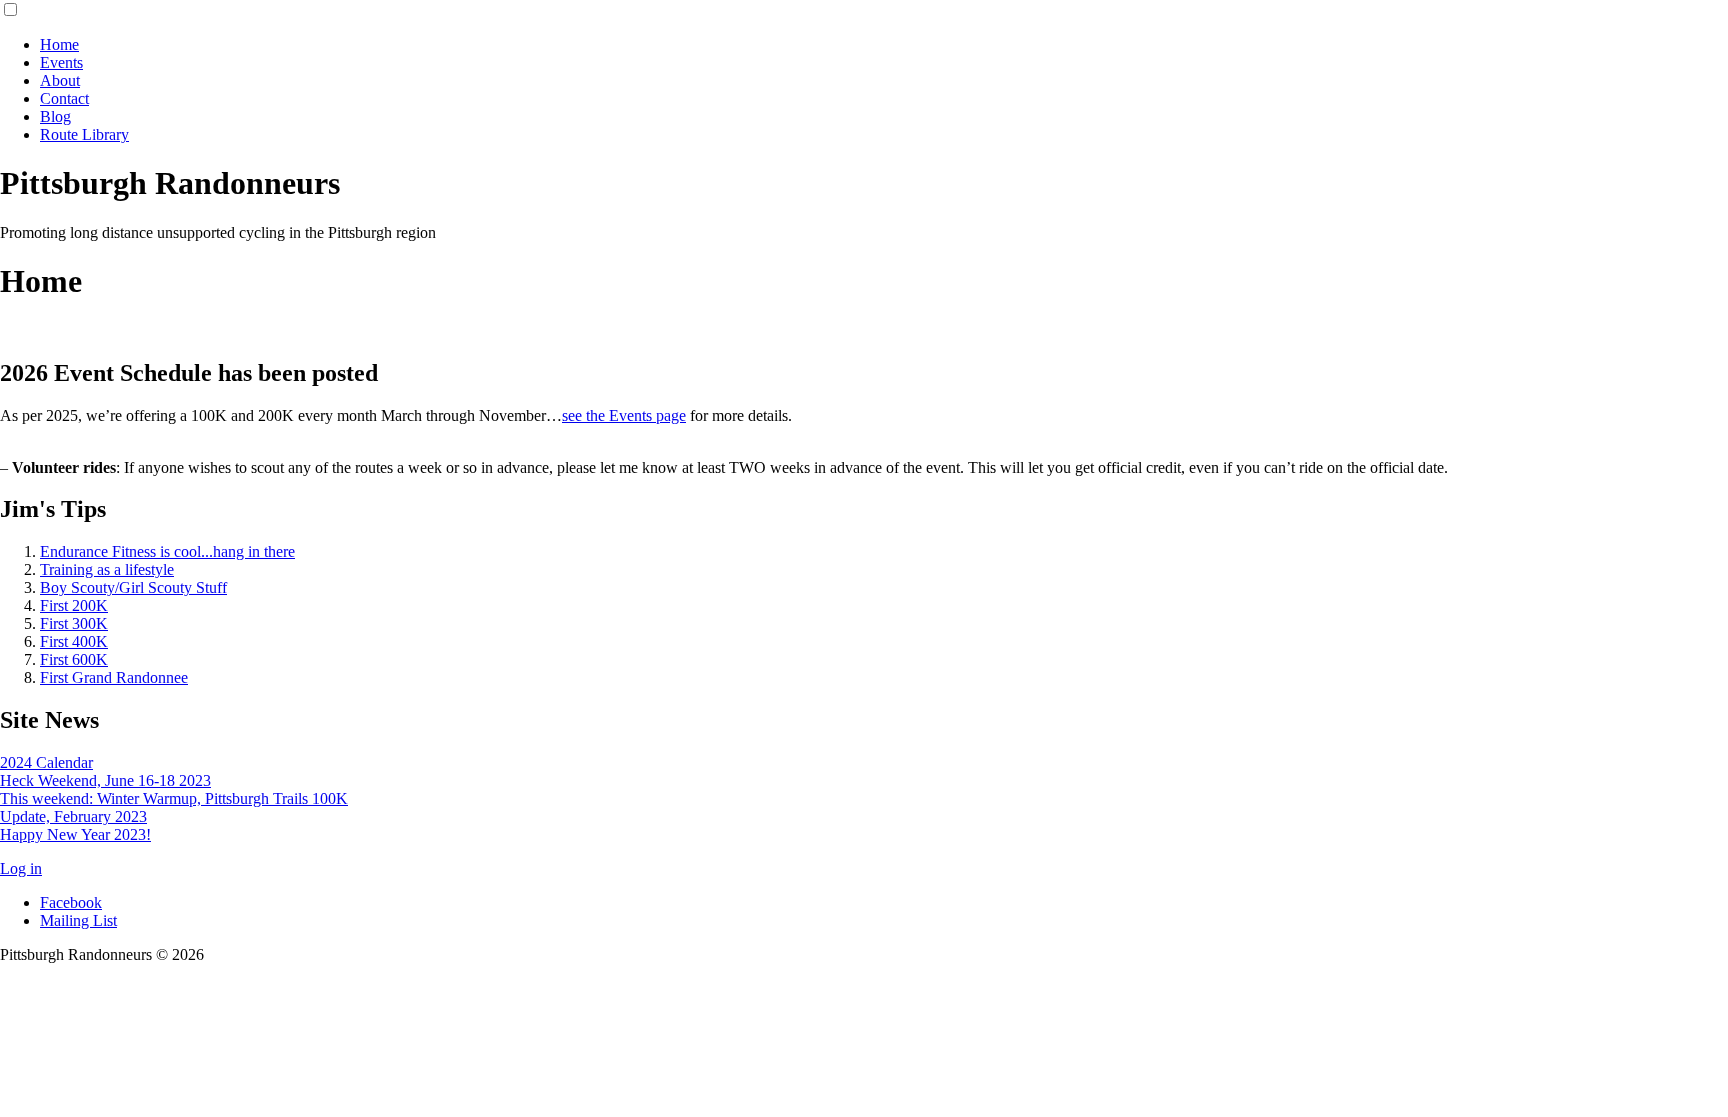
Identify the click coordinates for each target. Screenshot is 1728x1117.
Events (61, 62)
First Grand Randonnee (114, 677)
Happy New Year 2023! (75, 834)
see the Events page (624, 415)
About (60, 80)
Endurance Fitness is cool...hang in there (167, 551)
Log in (21, 868)
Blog (55, 116)
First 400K (74, 641)
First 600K (74, 659)
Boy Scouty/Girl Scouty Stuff (133, 587)
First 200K (74, 605)
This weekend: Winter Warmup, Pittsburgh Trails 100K (174, 798)
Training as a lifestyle (107, 569)
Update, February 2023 (73, 816)
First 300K (74, 623)
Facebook (71, 902)
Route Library (84, 134)
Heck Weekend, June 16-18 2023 (105, 780)
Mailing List (78, 920)
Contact (64, 98)
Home (59, 44)
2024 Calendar (46, 762)
